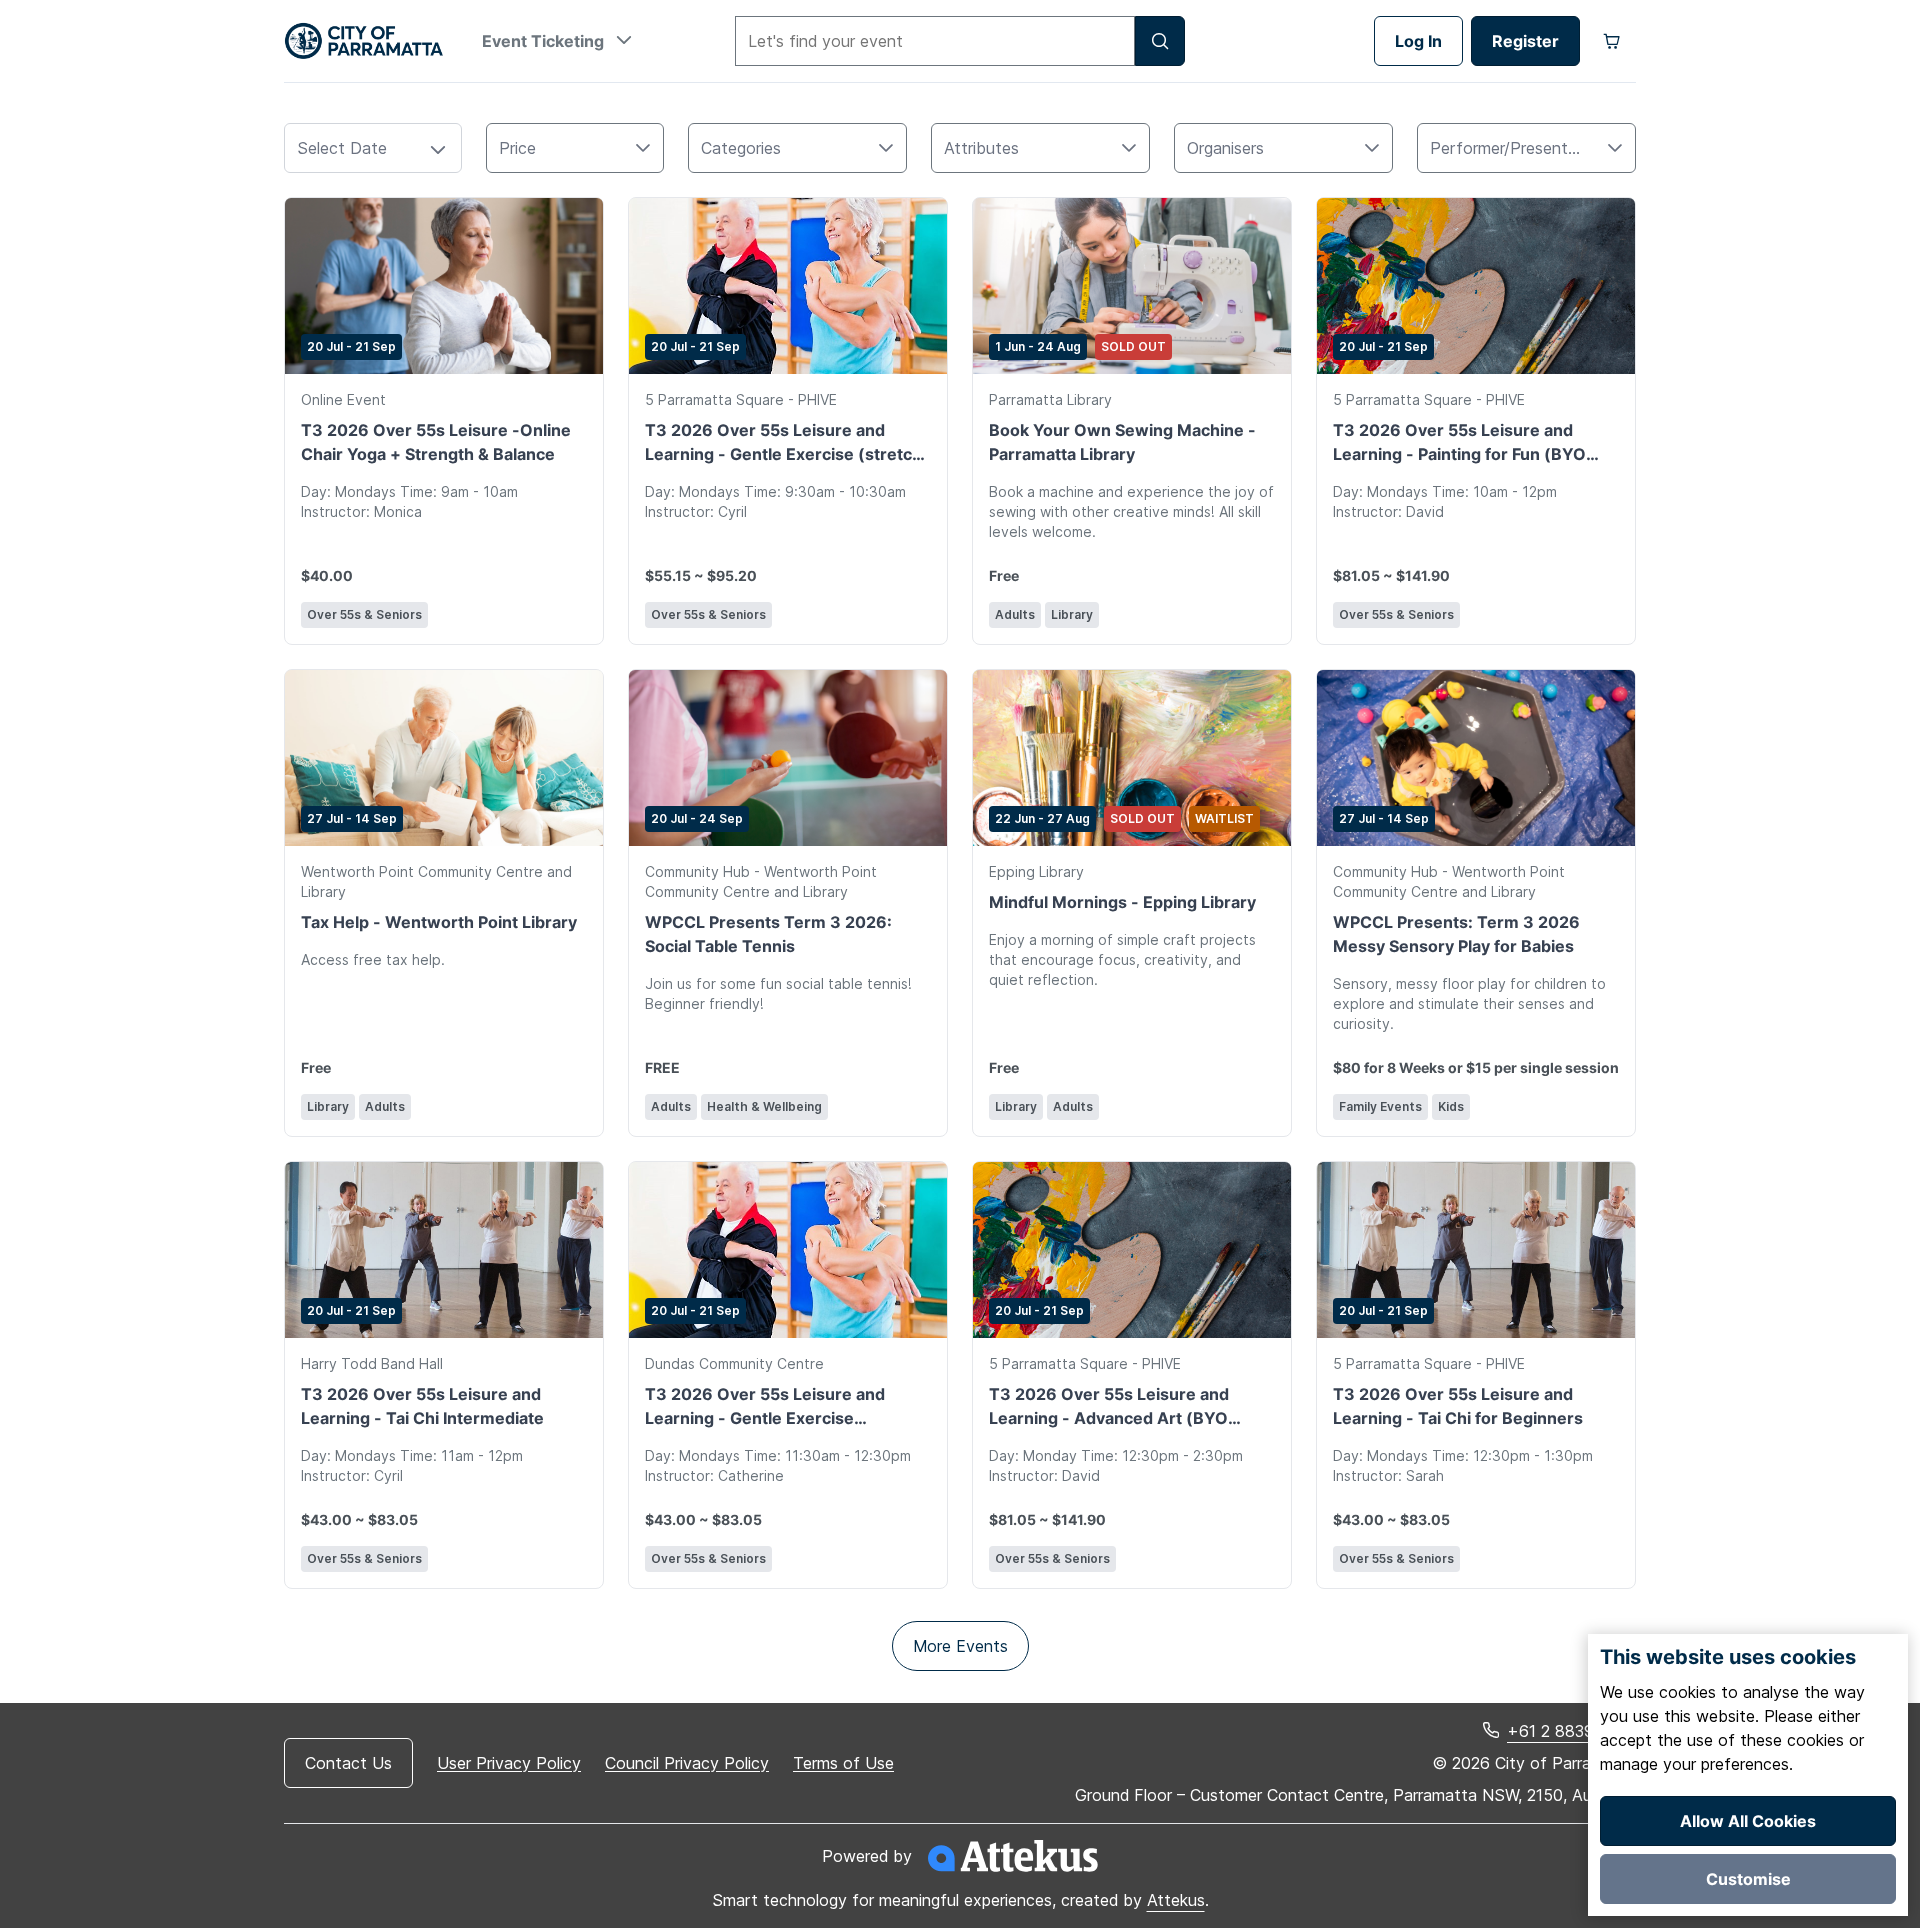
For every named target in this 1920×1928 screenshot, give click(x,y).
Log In (1418, 41)
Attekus (1176, 1900)
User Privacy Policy (509, 1763)
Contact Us (348, 1763)
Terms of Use (843, 1763)
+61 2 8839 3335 (1571, 1731)
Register (1525, 41)
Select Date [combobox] (342, 148)
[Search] (1160, 41)
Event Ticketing (545, 41)
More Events (960, 1646)
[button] (438, 151)
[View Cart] (1612, 41)
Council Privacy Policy (687, 1763)
